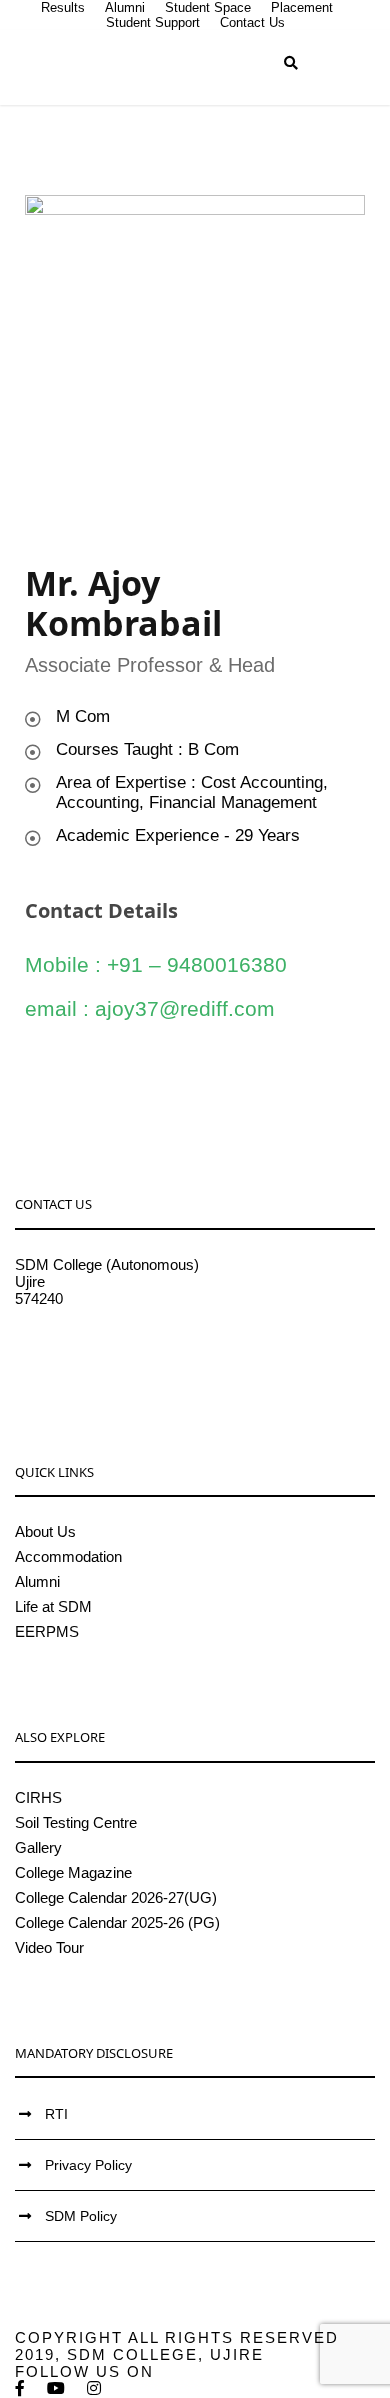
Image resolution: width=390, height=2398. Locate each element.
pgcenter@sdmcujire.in (90, 1366)
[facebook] (21, 2388)
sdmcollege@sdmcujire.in (99, 1349)
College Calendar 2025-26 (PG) (117, 1922)
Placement (302, 7)
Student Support (153, 22)
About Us (45, 1531)
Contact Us (252, 22)
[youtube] (57, 2388)
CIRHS (38, 1797)
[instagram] (95, 2388)
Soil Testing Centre (76, 1822)
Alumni (125, 7)
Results (63, 7)
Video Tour (49, 1947)
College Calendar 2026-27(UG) (116, 1897)
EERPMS (47, 1631)
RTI (56, 2114)
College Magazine (73, 1872)
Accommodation (68, 1556)
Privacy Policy (88, 2165)
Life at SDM (53, 1606)
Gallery (38, 1847)
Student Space (208, 7)
